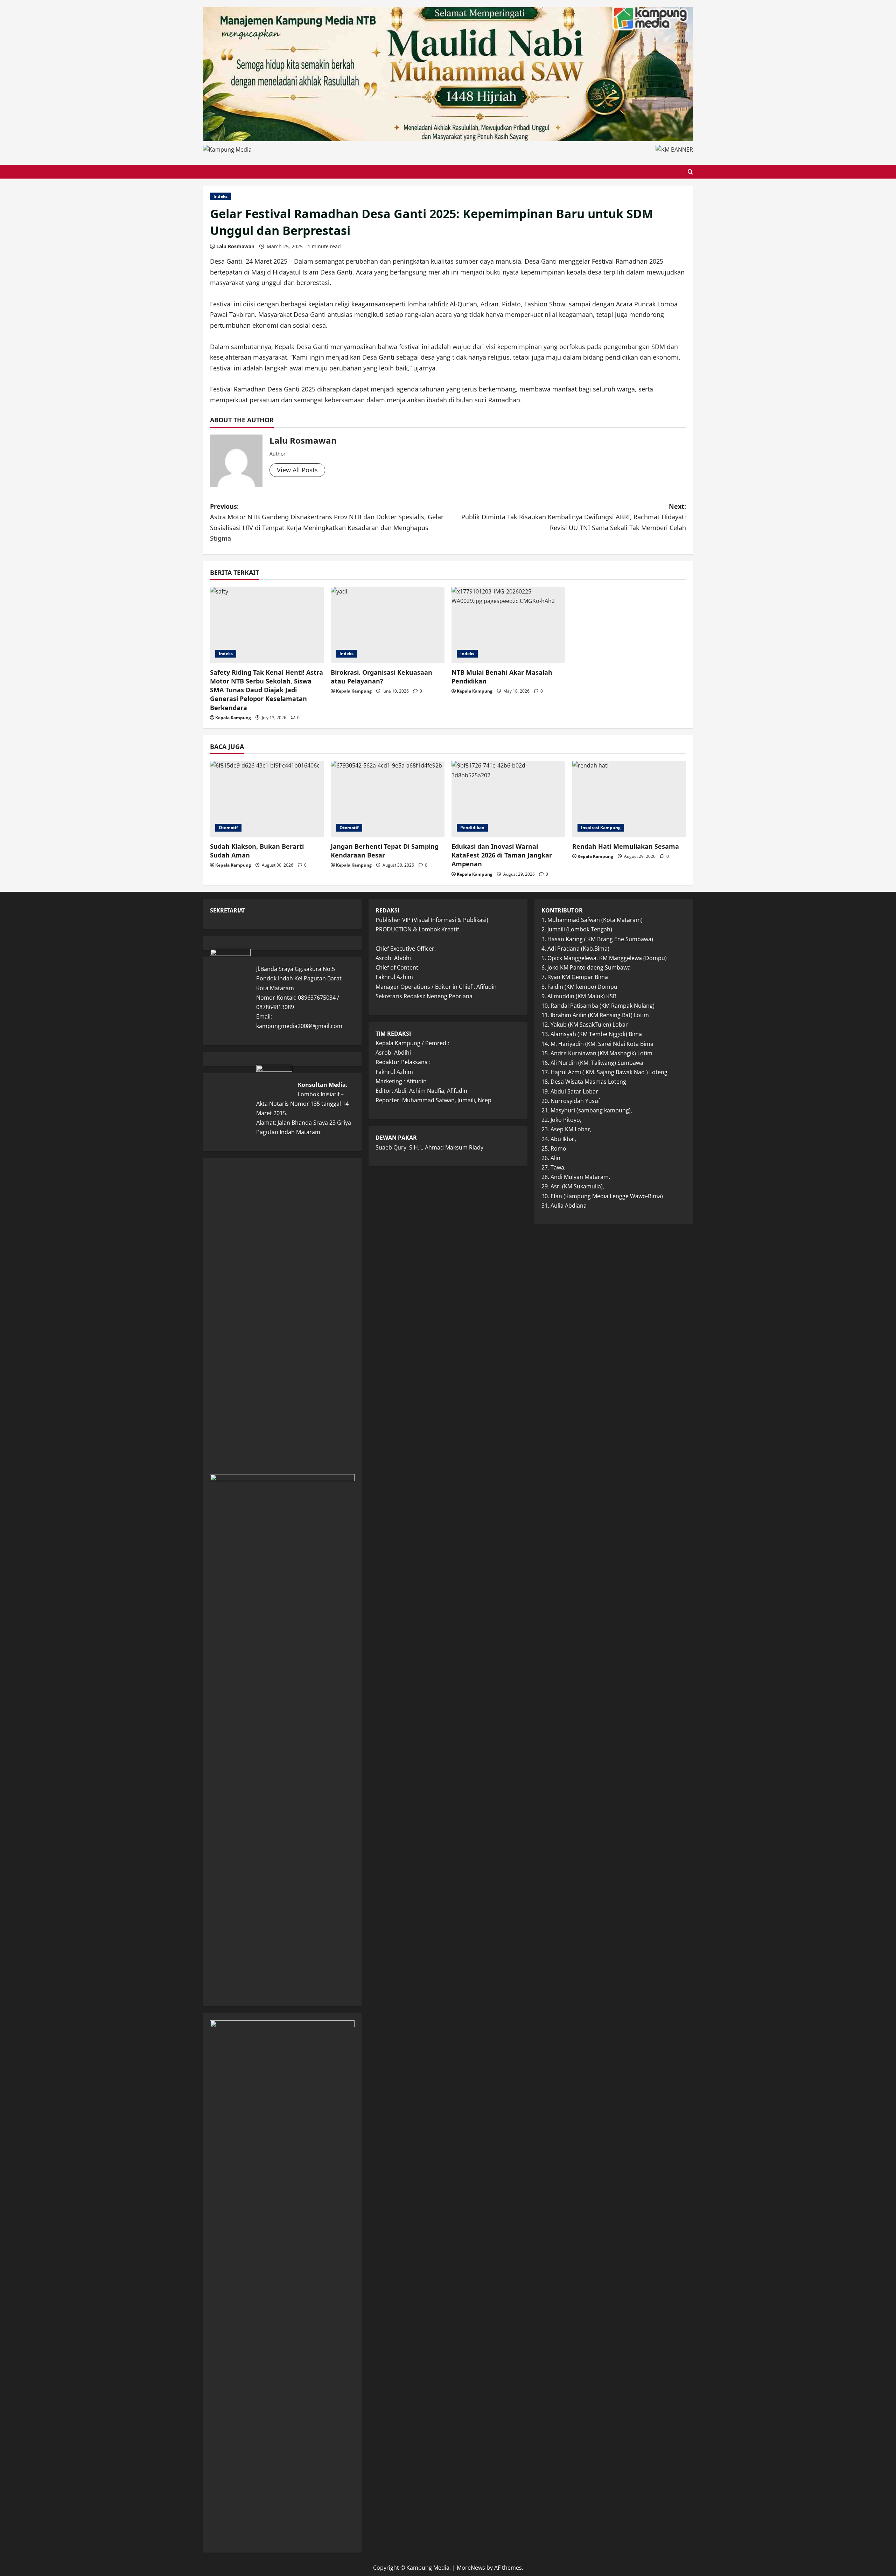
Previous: (327, 522)
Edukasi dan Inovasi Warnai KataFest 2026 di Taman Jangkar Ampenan (502, 855)
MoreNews (471, 2568)
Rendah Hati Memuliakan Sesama (626, 846)
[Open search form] (690, 172)
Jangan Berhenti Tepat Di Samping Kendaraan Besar (385, 851)
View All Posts (297, 470)
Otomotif (228, 828)
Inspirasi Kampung (601, 828)
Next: (574, 517)
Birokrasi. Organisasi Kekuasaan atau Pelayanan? (381, 677)
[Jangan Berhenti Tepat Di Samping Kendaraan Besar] (388, 799)
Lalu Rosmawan (235, 246)
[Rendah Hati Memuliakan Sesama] (629, 799)
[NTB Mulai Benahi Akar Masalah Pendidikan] (508, 625)
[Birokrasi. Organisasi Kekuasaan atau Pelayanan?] (388, 625)
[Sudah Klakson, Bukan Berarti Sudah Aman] (267, 799)
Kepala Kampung (233, 718)
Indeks (220, 196)
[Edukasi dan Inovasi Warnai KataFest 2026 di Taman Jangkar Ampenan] (508, 799)
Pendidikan (472, 828)
